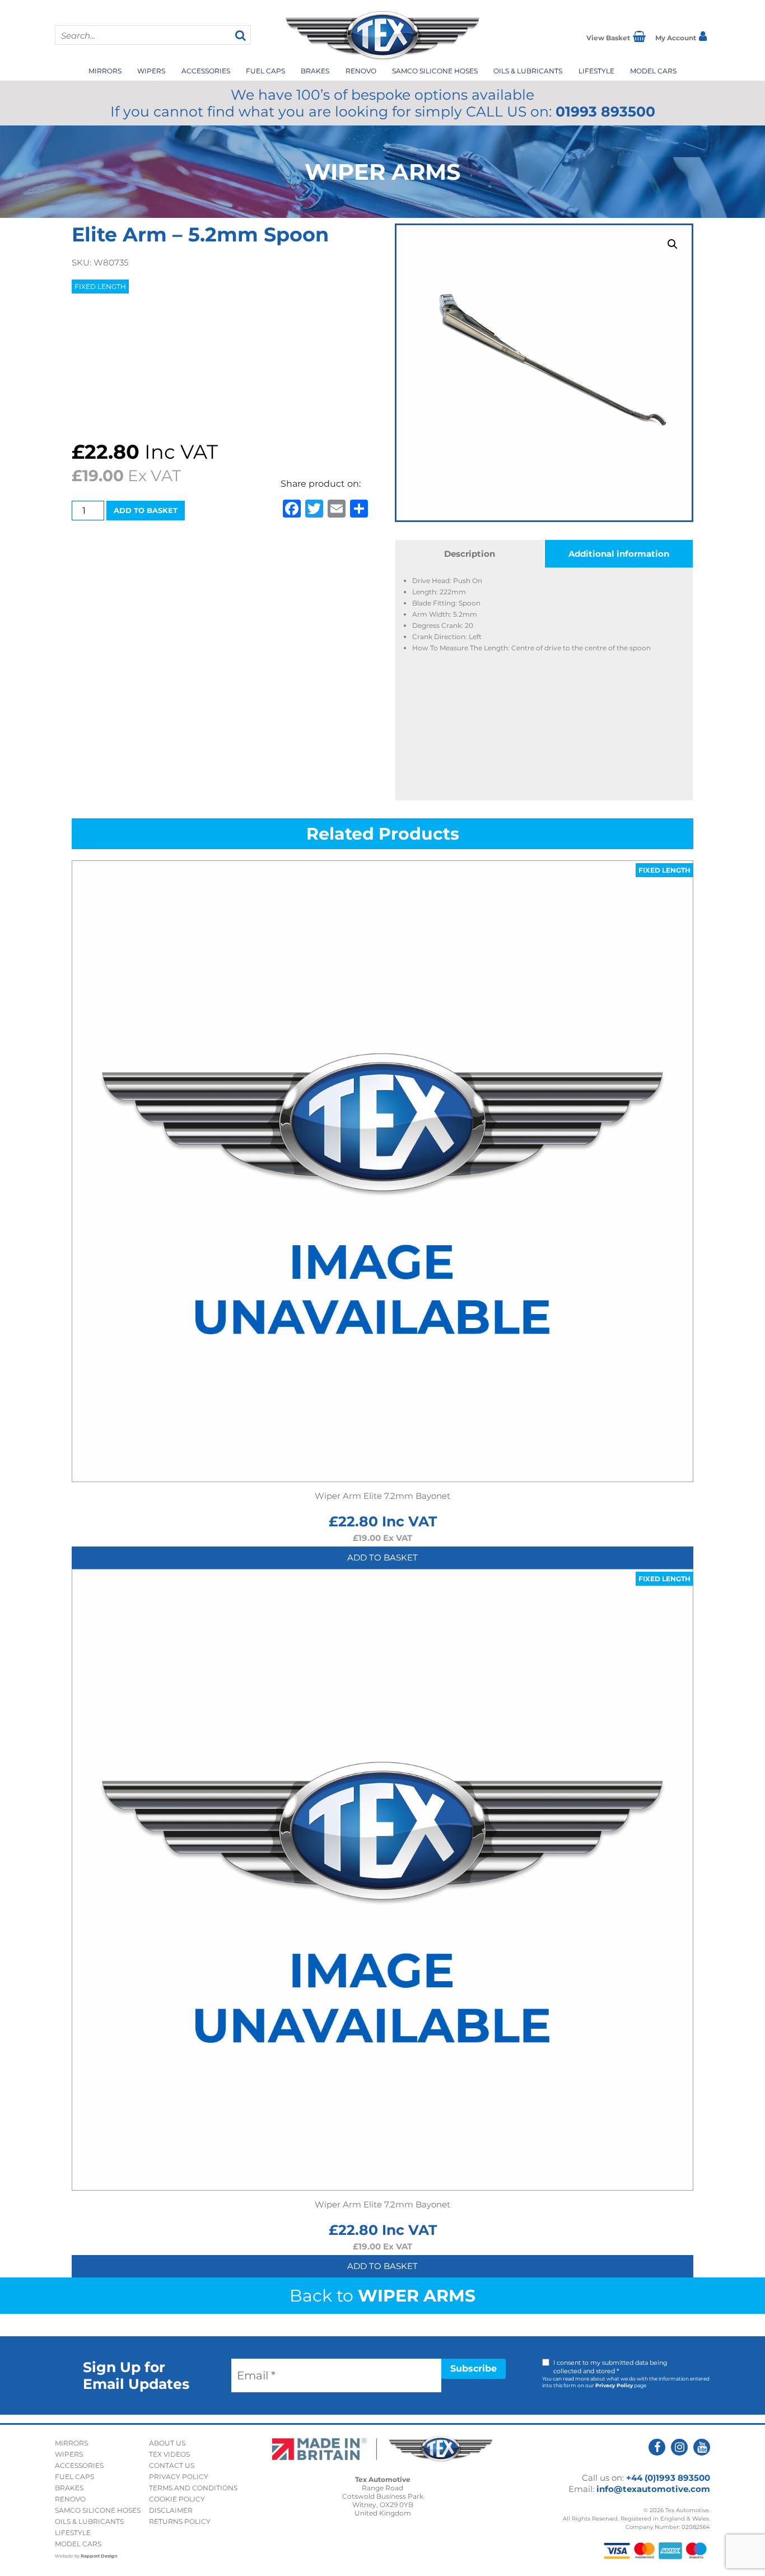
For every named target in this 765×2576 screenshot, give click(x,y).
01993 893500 (605, 111)
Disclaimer (171, 2510)
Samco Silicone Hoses (435, 71)
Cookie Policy (177, 2499)
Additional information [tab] (619, 554)
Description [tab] (470, 554)
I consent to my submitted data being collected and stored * (610, 2367)
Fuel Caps (265, 71)
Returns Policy (180, 2521)
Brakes (315, 71)
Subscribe (474, 2368)
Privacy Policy (614, 2385)
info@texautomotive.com (653, 2489)
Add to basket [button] (382, 1557)
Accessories (206, 71)
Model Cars (653, 71)
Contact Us (172, 2465)
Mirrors (105, 71)
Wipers (151, 71)
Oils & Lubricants (528, 71)
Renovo (361, 71)
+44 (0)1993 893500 (668, 2478)
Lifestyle (596, 71)
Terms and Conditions (193, 2488)
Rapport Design (99, 2556)
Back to (382, 2296)
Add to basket (146, 510)
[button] (673, 244)
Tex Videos (169, 2454)
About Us (167, 2443)
